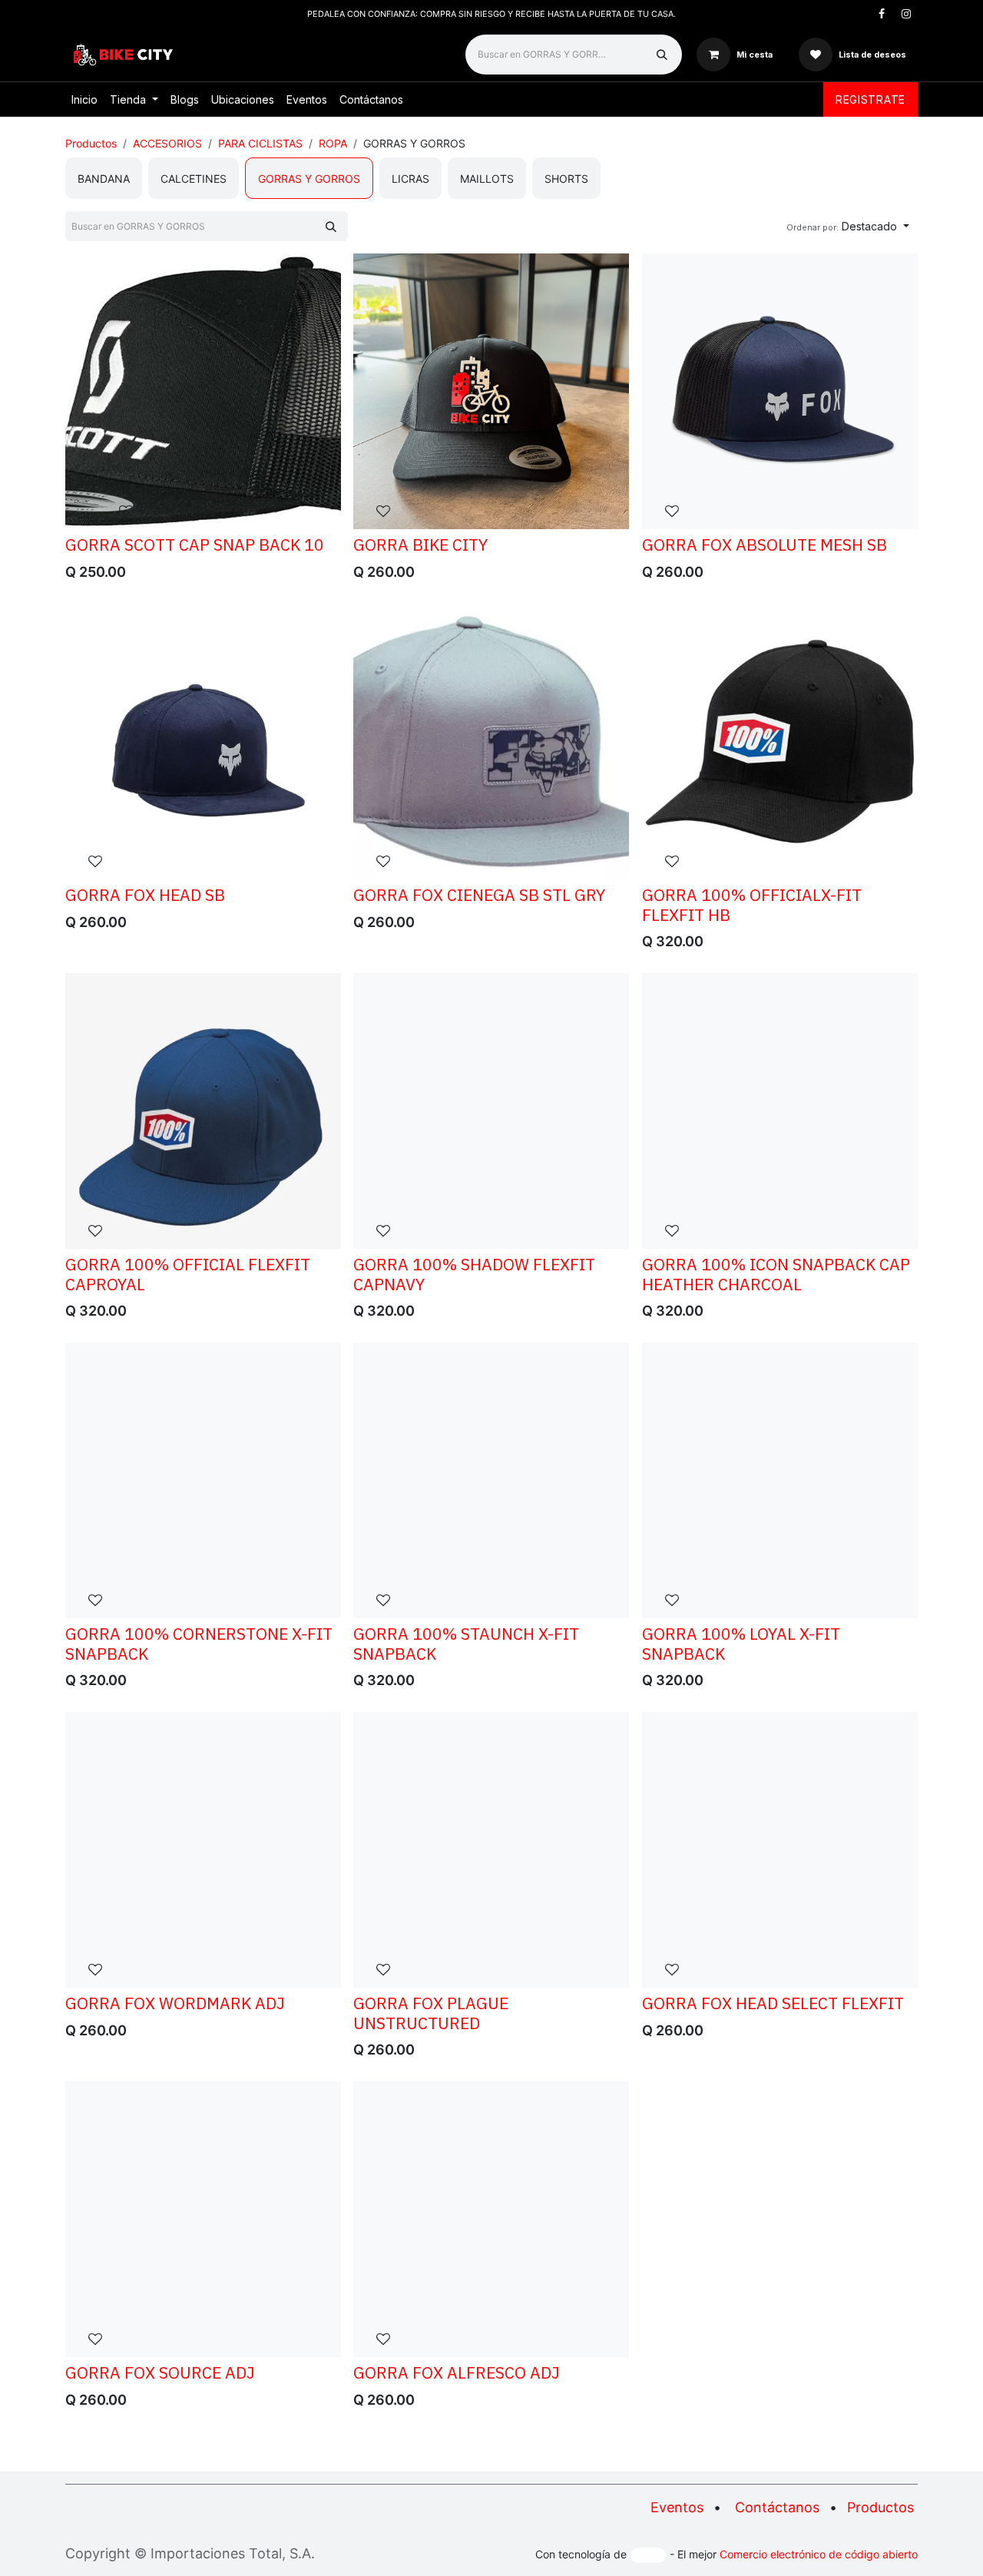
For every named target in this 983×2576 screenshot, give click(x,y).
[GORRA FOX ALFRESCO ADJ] (491, 2219)
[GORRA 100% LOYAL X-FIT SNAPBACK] (780, 1480)
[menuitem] (84, 99)
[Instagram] (906, 14)
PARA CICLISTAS (260, 143)
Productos (91, 143)
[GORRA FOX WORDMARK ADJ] (203, 1850)
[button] (848, 226)
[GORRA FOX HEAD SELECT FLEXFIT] (780, 1850)
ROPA (333, 143)
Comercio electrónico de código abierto (819, 2554)
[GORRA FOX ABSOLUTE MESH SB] (780, 391)
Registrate (870, 99)
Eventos (677, 2507)
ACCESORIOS (167, 143)
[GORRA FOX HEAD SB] (203, 742)
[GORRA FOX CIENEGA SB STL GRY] (491, 742)
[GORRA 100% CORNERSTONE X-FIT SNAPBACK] (203, 1480)
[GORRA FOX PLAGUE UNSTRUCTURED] (491, 1850)
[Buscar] (662, 55)
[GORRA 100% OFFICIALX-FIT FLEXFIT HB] (780, 742)
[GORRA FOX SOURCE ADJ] (203, 2219)
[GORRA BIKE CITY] (491, 391)
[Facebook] (882, 14)
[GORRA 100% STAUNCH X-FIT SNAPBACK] (491, 1480)
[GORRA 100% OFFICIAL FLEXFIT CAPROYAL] (203, 1111)
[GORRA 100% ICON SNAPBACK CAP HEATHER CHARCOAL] (780, 1111)
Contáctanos (777, 2507)
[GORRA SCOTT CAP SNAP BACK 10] (203, 391)
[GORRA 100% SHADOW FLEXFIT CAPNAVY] (491, 1111)
